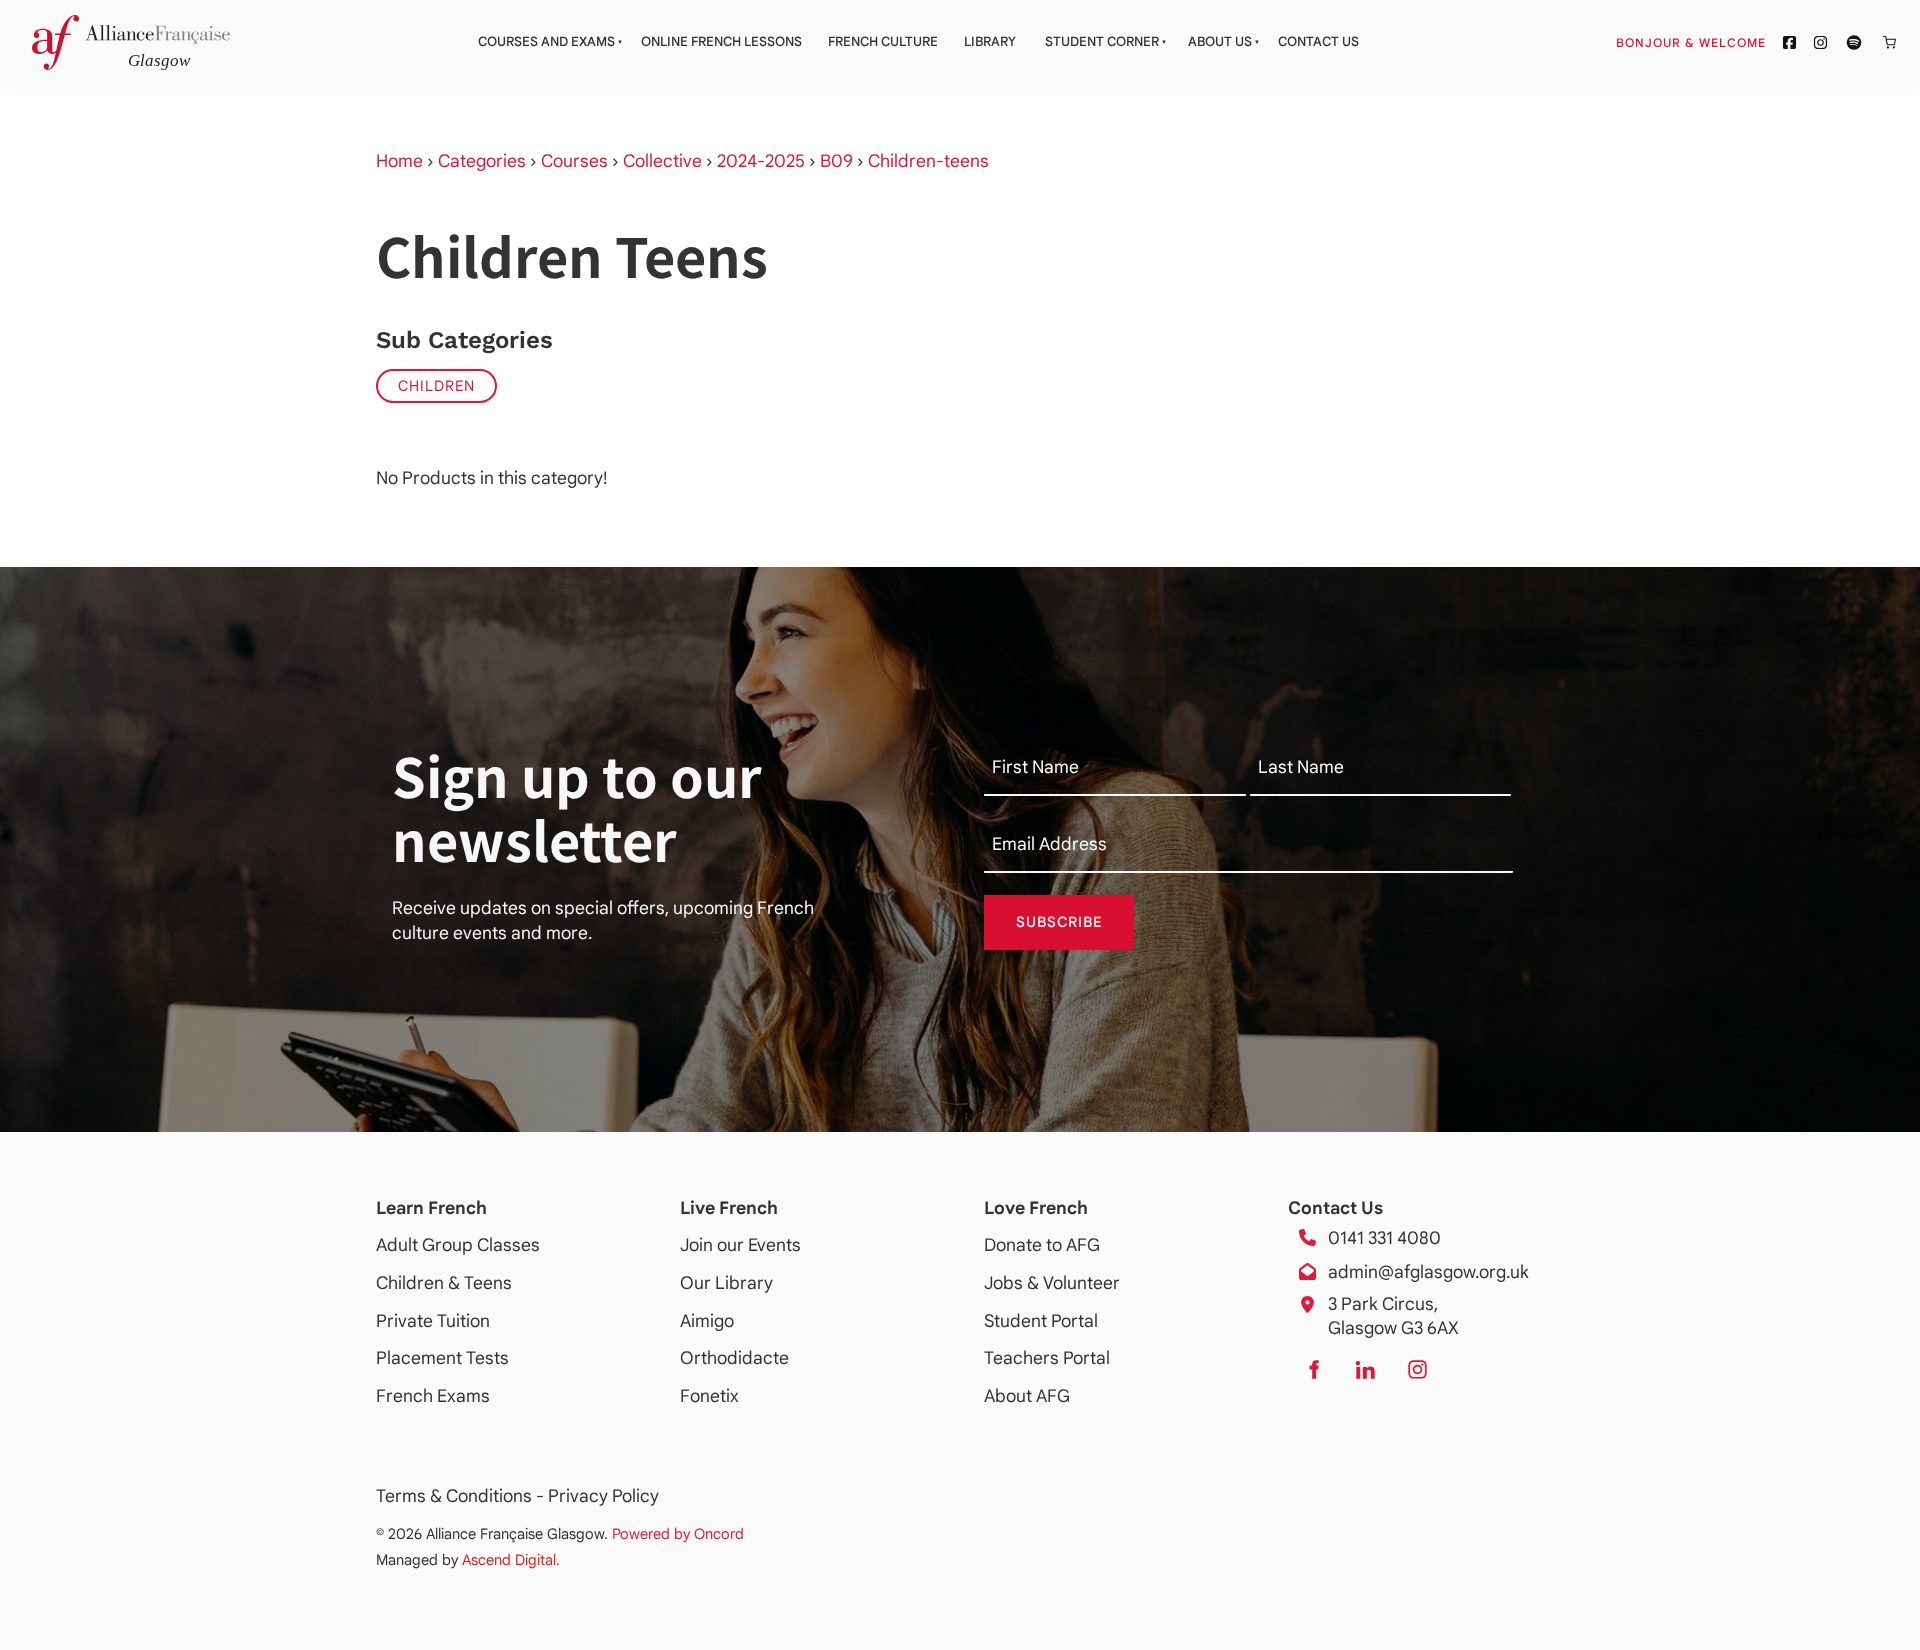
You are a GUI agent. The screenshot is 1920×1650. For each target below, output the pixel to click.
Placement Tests (442, 1358)
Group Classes (481, 1245)
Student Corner (1102, 41)
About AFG (1027, 1396)
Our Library (726, 1283)
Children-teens (928, 161)
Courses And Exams (546, 41)
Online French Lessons (721, 41)
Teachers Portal (1047, 1358)
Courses (574, 161)
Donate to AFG (1042, 1245)
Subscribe (1059, 922)
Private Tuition (433, 1321)
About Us (1220, 41)
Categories (482, 161)
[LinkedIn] (1365, 1369)
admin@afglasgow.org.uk (1428, 1272)
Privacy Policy (603, 1496)
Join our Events (740, 1245)
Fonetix (709, 1396)
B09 (836, 161)
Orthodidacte (734, 1358)
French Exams (433, 1396)
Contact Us (1318, 41)
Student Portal (1041, 1321)
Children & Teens (444, 1283)
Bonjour (1728, 42)
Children (436, 386)
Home (399, 161)
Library (990, 41)
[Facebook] (1313, 1369)
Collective (662, 161)
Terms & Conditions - (462, 1496)
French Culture (883, 41)
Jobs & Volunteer (1052, 1283)
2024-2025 (761, 161)
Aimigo (707, 1321)
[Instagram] (1417, 1369)
